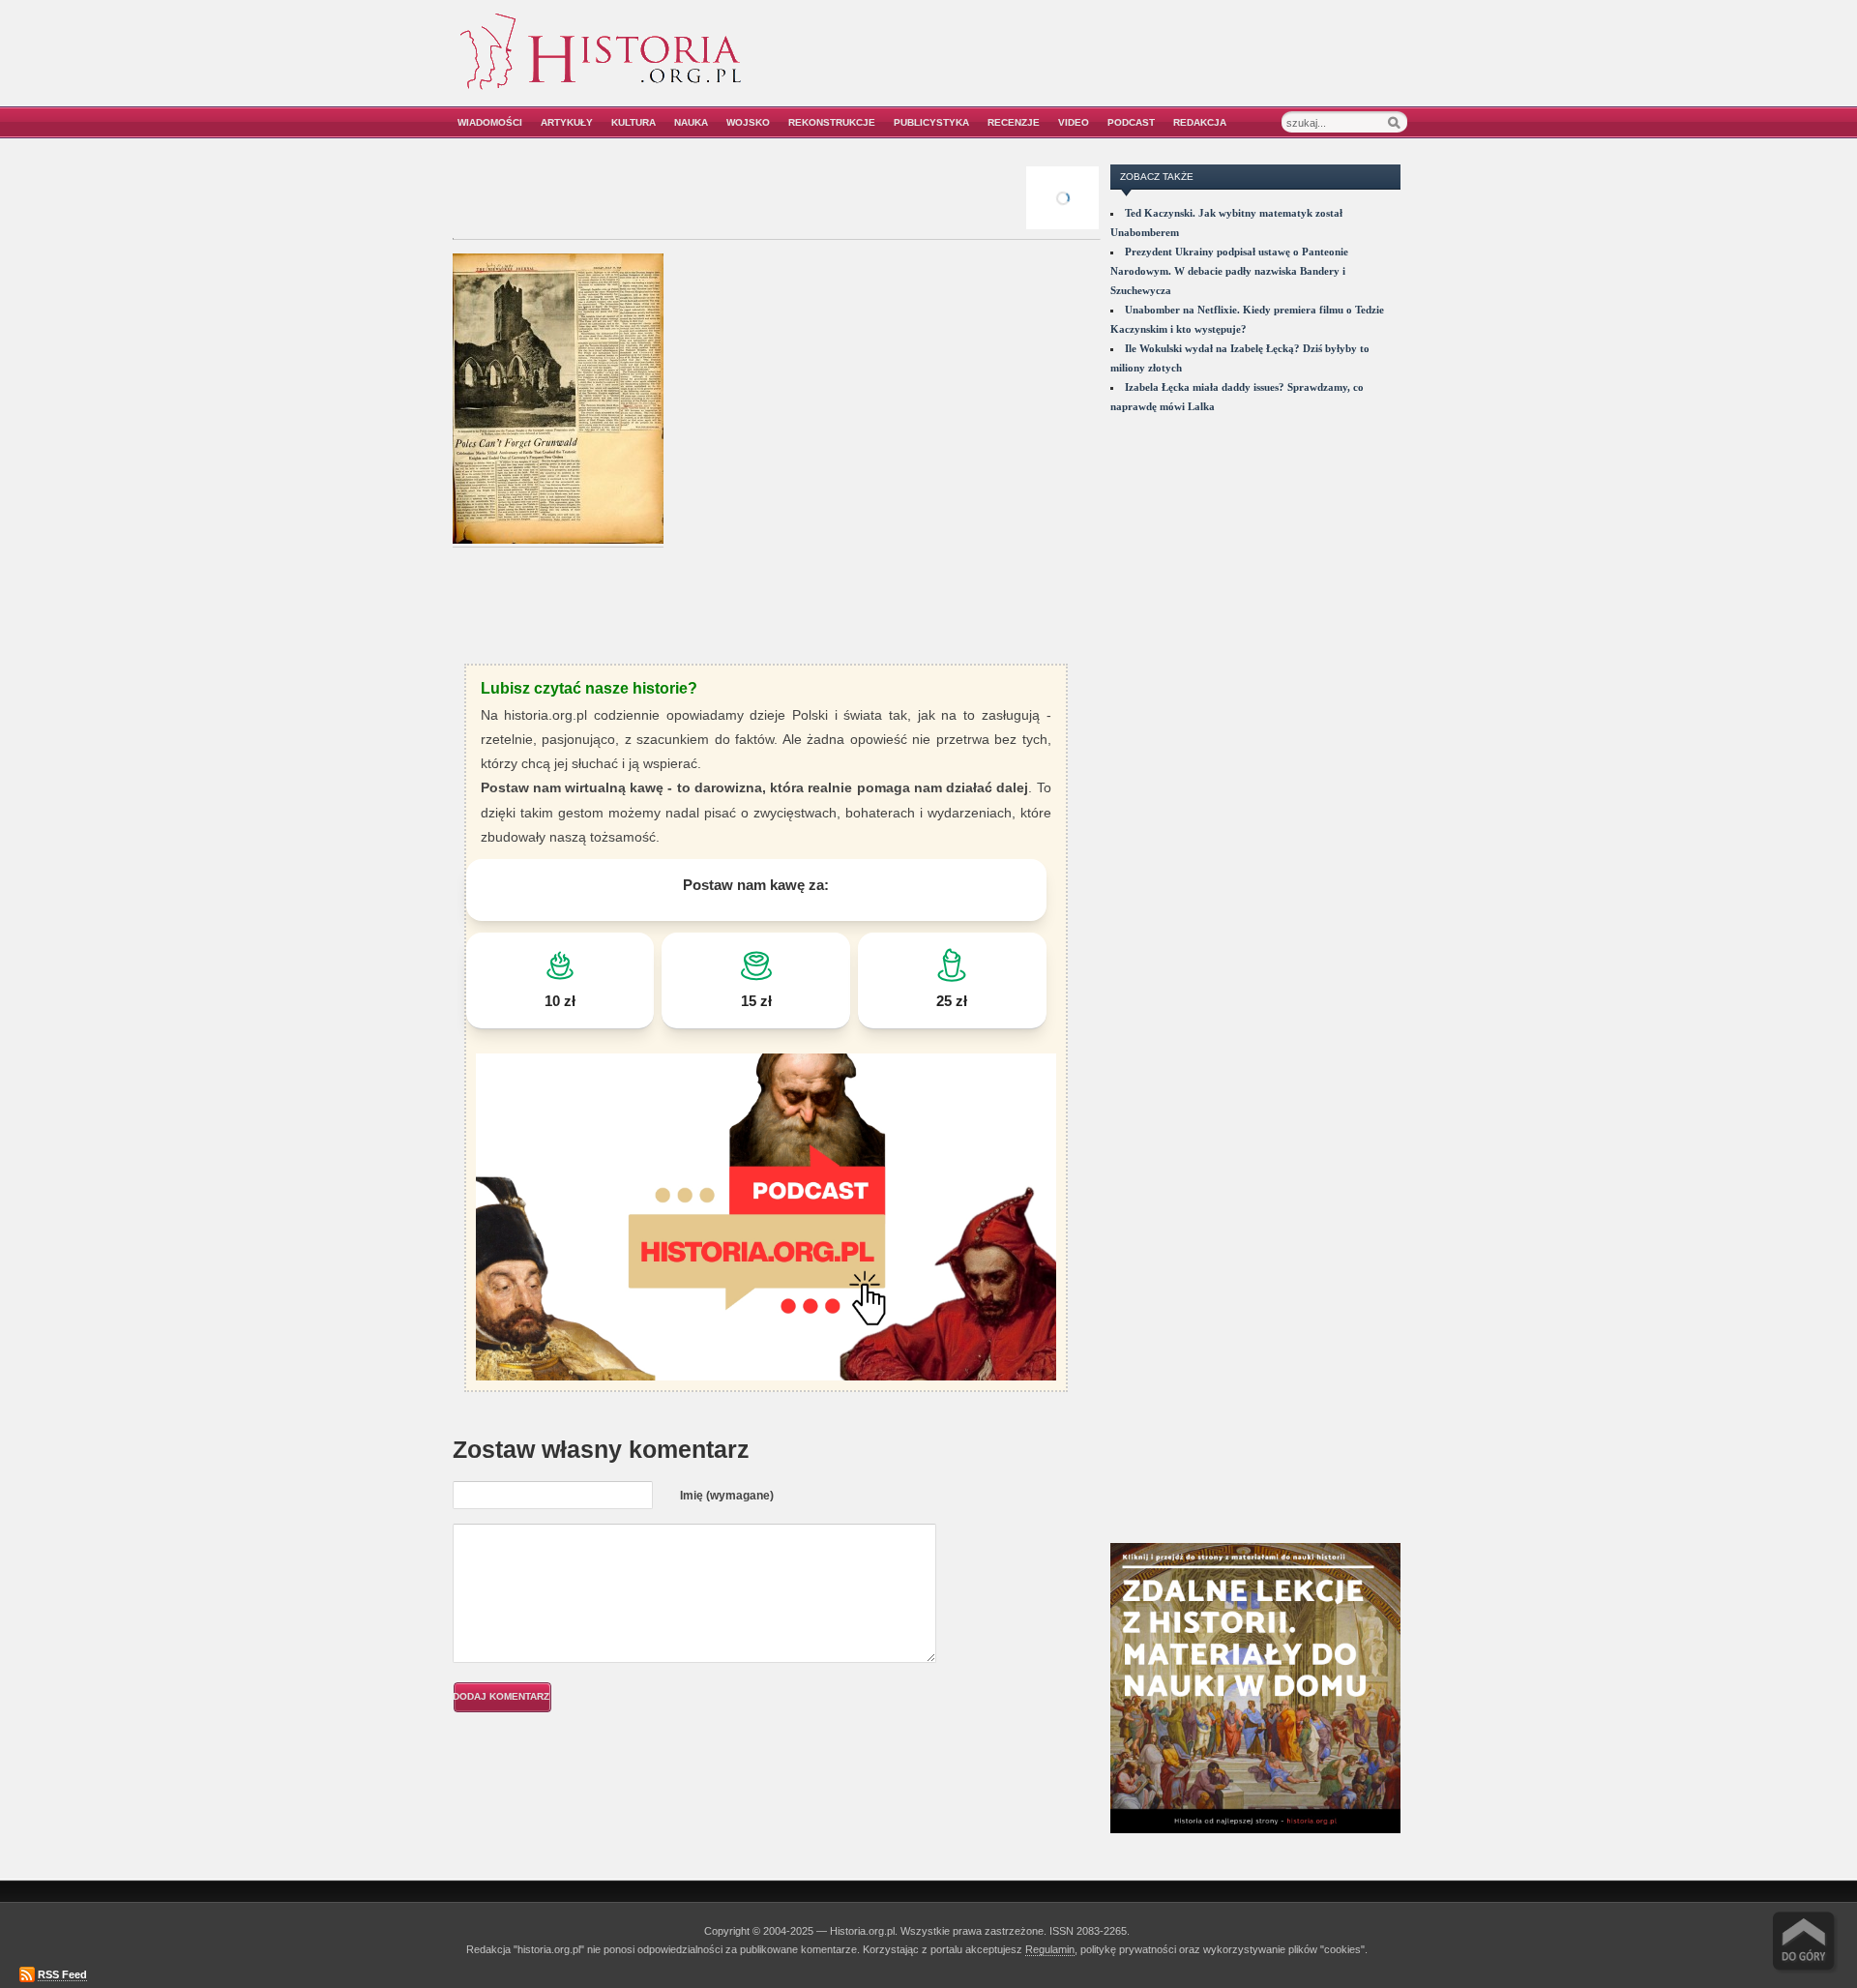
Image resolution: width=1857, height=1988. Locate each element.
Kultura (634, 122)
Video (1074, 122)
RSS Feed (62, 1974)
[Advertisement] (1187, 65)
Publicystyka (931, 122)
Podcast (1131, 122)
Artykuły (567, 122)
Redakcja (1200, 122)
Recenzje (1014, 122)
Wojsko (748, 122)
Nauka (691, 122)
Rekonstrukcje (832, 122)
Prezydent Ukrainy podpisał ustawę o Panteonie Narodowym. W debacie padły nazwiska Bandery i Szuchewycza (1229, 271)
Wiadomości (490, 122)
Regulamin (1050, 1949)
